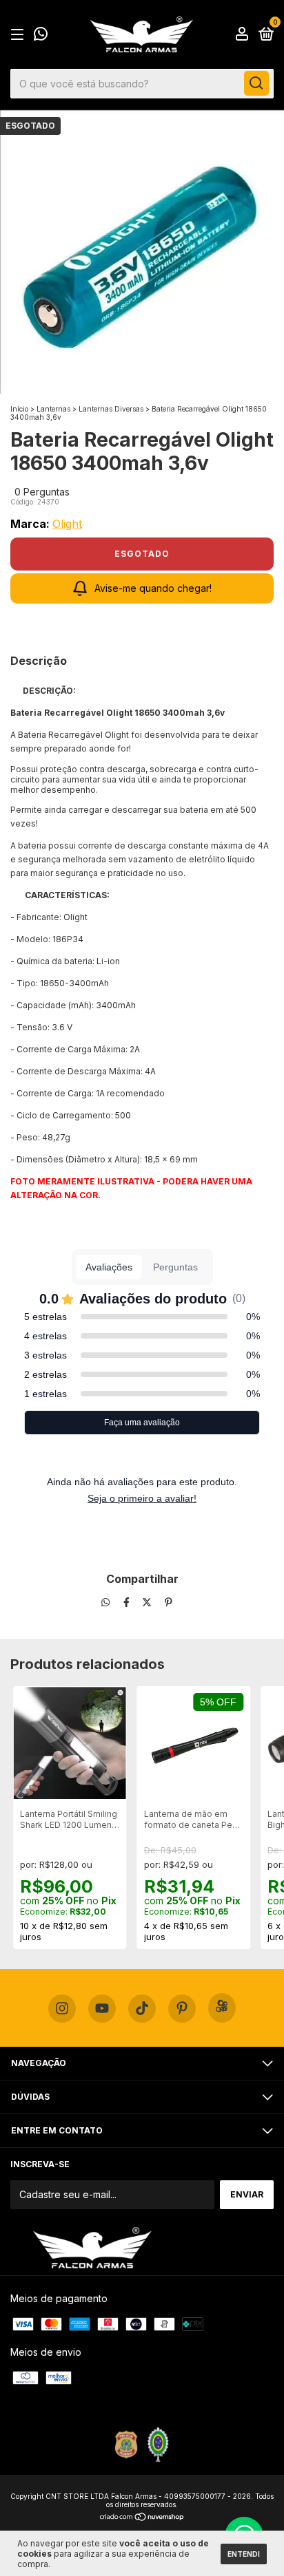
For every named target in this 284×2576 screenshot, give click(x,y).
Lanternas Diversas (111, 409)
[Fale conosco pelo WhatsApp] (41, 35)
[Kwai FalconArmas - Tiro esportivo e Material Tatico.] (222, 2008)
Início (19, 409)
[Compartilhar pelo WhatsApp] (105, 1603)
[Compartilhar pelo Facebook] (128, 1603)
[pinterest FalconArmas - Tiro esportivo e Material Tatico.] (182, 2009)
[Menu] (20, 35)
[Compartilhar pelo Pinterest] (169, 1603)
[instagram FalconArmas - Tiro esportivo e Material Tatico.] (62, 2009)
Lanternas (53, 409)
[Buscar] (256, 83)
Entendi (244, 2554)
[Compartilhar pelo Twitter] (148, 1603)
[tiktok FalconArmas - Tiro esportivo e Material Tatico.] (142, 2009)
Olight (67, 524)
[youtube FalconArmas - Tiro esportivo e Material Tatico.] (102, 2009)
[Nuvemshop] (142, 2518)
